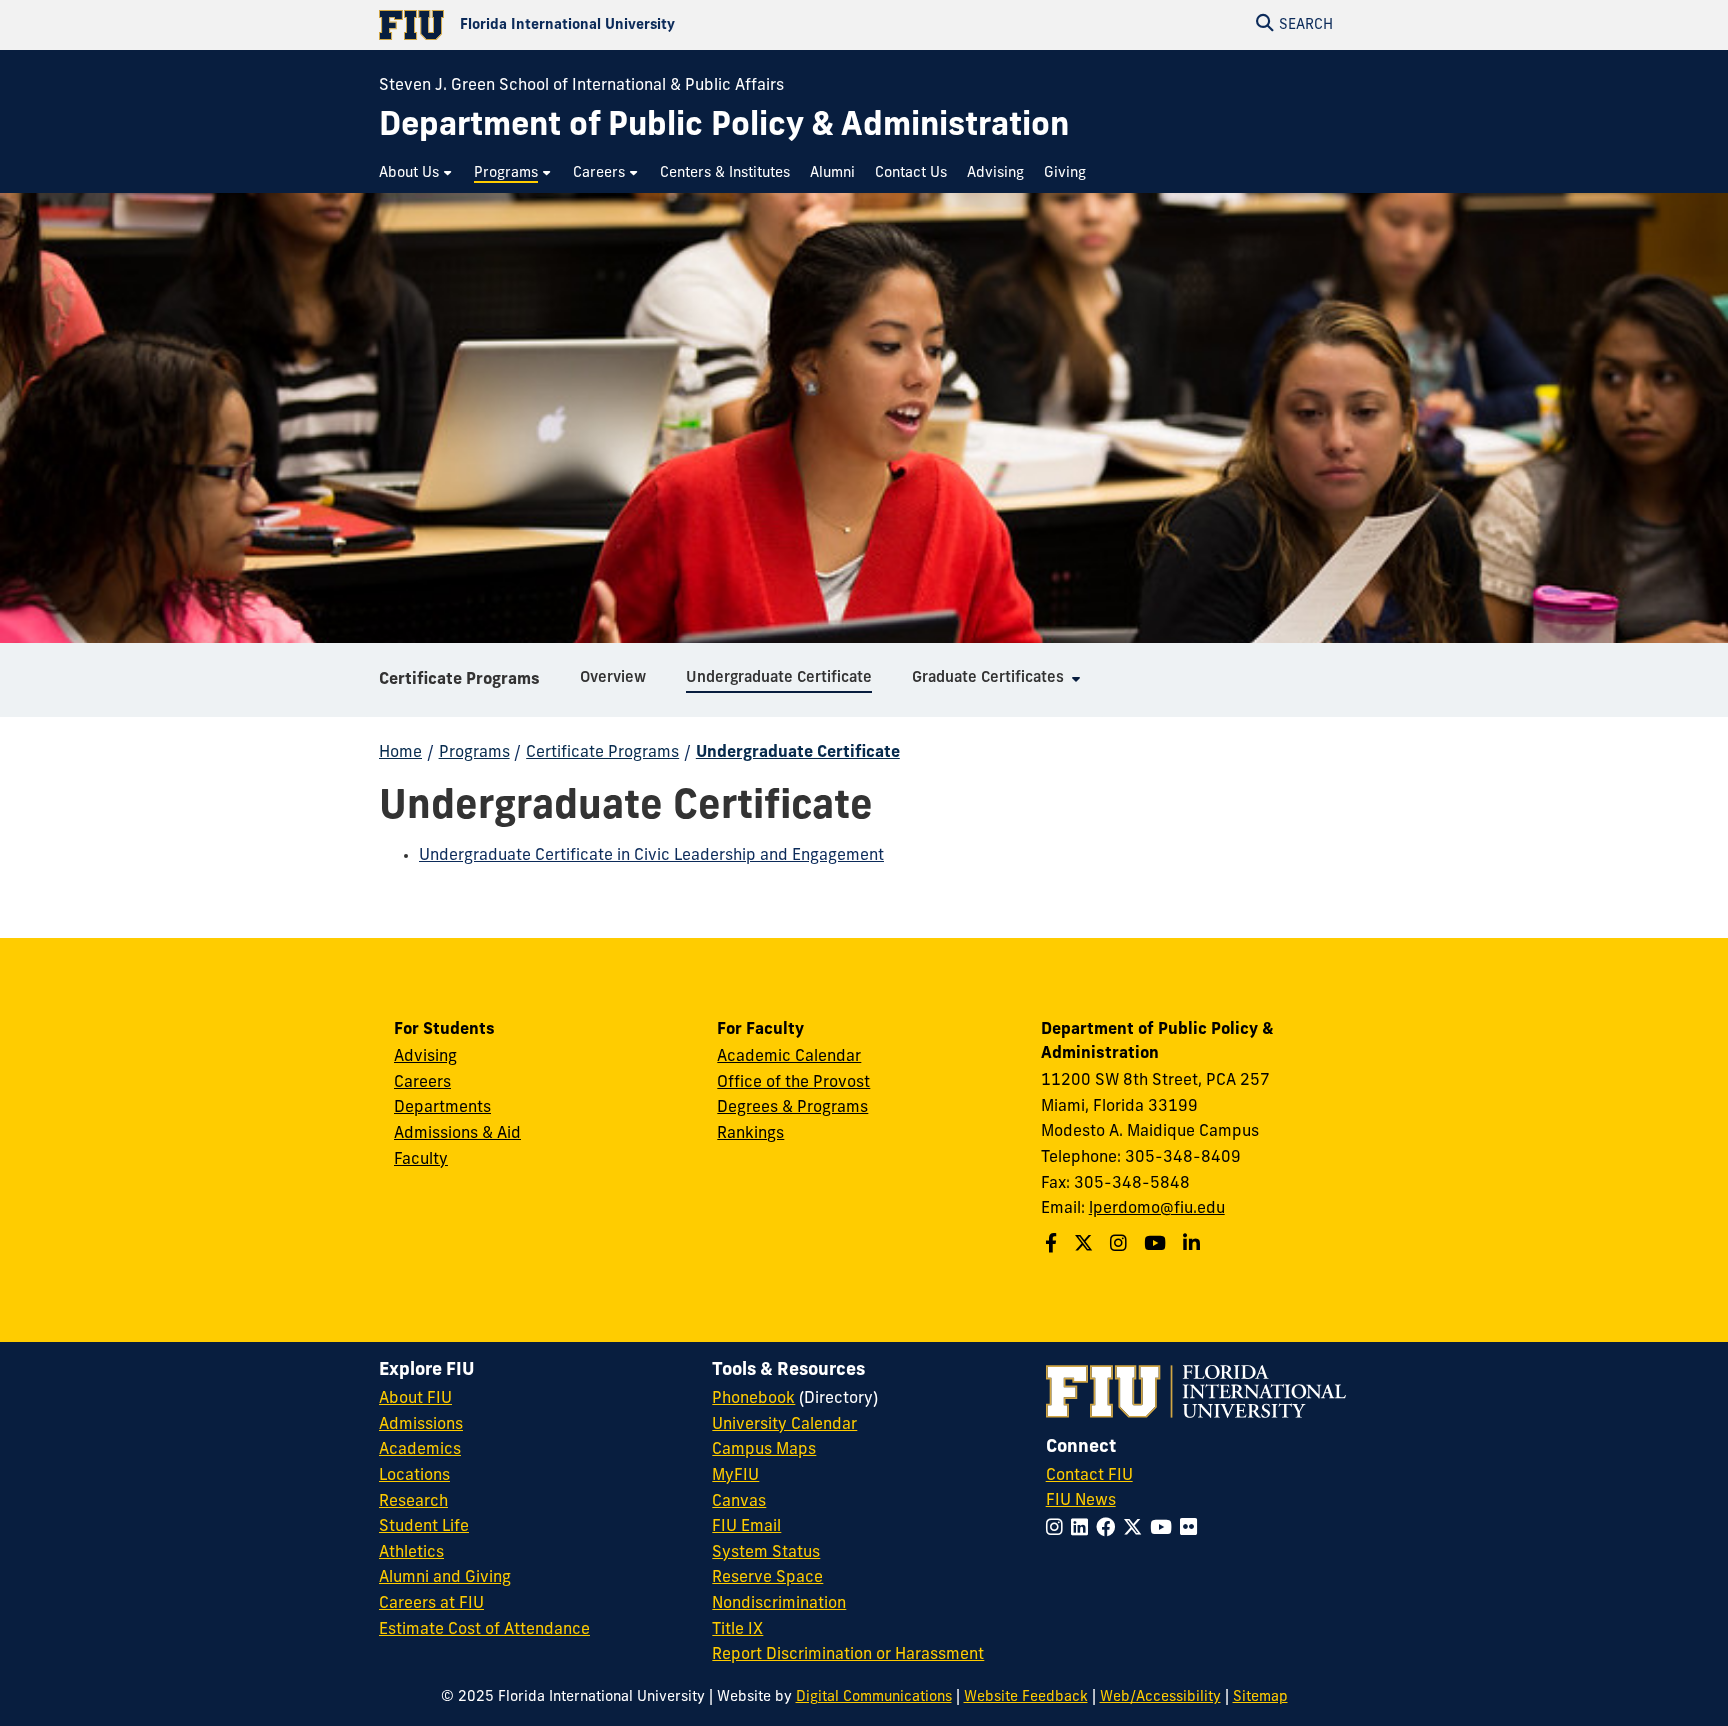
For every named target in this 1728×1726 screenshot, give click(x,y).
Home (400, 753)
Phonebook (753, 1399)
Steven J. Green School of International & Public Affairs (581, 86)
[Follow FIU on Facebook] (1109, 1529)
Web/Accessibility (1160, 1697)
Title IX (737, 1630)
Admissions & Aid (457, 1134)
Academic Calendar (789, 1057)
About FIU (415, 1399)
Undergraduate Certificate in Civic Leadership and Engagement (651, 856)
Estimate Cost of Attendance (484, 1630)
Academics (420, 1450)
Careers (422, 1083)
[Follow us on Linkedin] (1194, 1245)
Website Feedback (1026, 1697)
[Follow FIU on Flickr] (1192, 1529)
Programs (474, 753)
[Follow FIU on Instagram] (1058, 1529)
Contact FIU (1089, 1476)
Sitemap (1260, 1697)
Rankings (750, 1134)
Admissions (421, 1425)
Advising (425, 1057)
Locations (414, 1476)
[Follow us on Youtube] (1157, 1245)
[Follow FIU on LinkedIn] (1083, 1529)
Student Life (424, 1527)
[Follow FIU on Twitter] (1136, 1529)
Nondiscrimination (779, 1604)
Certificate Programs (459, 680)
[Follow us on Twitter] (1086, 1245)
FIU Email (746, 1527)
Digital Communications (874, 1697)
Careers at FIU (431, 1604)
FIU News (1081, 1501)
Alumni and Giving (445, 1578)
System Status (766, 1553)
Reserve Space (767, 1578)
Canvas (739, 1502)
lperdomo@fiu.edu (1157, 1209)
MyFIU (735, 1476)
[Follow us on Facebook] (1053, 1245)
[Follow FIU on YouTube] (1165, 1529)
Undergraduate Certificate (798, 753)
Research (413, 1502)
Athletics (411, 1553)
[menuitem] (416, 173)
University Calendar (784, 1425)
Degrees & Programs (792, 1108)
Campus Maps (764, 1450)
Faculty (421, 1160)
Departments (442, 1108)
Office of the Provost (793, 1083)
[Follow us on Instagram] (1121, 1245)
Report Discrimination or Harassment (848, 1655)
